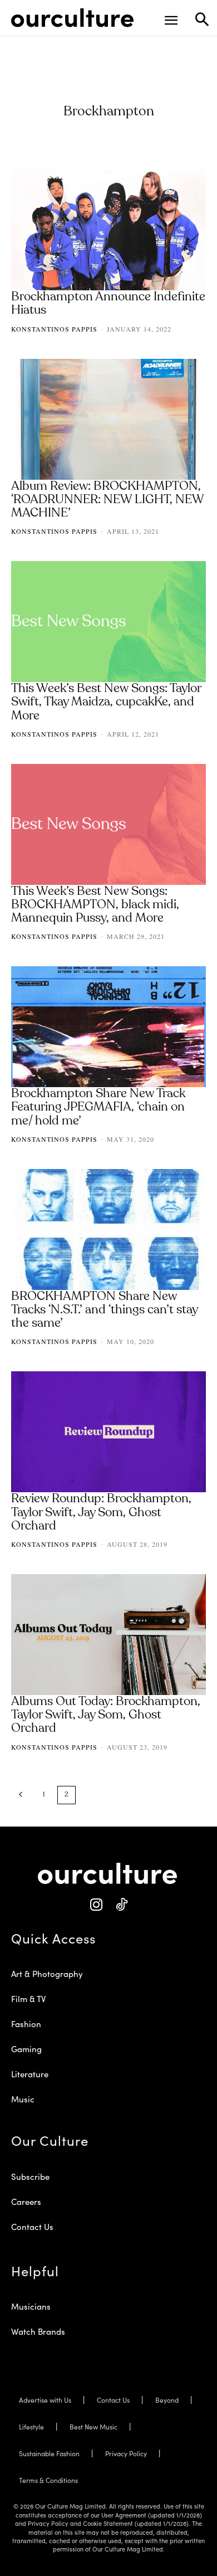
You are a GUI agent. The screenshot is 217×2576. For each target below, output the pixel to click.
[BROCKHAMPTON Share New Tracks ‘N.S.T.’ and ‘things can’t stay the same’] (108, 1229)
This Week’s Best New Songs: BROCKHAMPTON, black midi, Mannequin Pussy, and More (95, 905)
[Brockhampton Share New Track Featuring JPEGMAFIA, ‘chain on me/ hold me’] (108, 1027)
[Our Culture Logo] (72, 18)
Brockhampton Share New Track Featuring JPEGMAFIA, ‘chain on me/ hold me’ (98, 1107)
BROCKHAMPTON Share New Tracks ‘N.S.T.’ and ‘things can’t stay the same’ (105, 1310)
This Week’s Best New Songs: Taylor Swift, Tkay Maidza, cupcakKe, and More (106, 702)
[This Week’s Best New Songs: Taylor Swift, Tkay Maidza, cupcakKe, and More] (108, 622)
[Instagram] (96, 1905)
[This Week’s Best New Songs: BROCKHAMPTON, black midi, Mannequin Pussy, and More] (108, 824)
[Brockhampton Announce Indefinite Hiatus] (108, 230)
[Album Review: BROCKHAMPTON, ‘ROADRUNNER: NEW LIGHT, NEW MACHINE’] (108, 419)
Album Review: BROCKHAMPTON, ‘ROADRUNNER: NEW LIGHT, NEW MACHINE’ (108, 500)
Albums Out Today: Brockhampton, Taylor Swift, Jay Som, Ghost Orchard (106, 1715)
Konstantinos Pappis (54, 329)
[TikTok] (121, 1905)
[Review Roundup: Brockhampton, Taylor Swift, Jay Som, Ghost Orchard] (108, 1432)
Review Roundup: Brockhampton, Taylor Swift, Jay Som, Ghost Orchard (101, 1512)
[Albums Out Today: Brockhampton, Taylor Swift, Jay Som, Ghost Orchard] (108, 1635)
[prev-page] (21, 1795)
